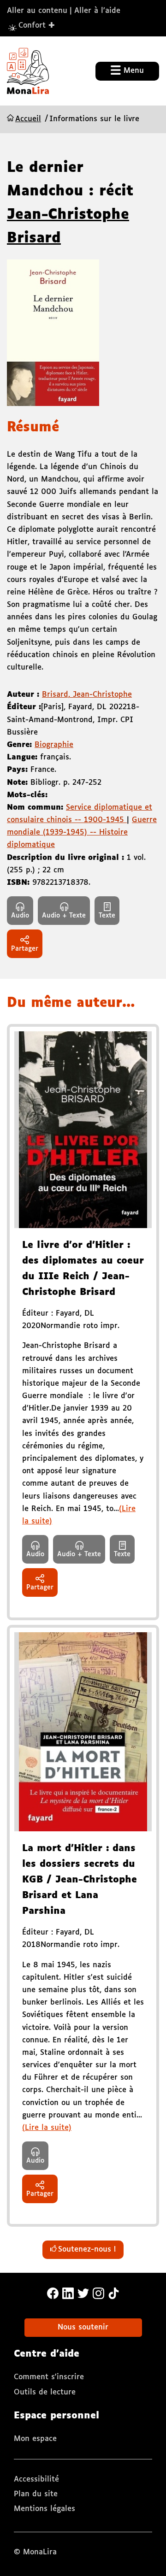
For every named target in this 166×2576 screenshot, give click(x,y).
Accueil (28, 119)
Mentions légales (44, 2509)
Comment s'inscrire (49, 2377)
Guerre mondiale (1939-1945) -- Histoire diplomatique (82, 832)
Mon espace (35, 2439)
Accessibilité (36, 2479)
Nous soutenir (83, 2327)
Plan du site (36, 2494)
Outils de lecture (45, 2392)
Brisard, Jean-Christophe (87, 695)
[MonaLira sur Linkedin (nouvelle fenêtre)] (68, 2293)
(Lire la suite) (47, 2128)
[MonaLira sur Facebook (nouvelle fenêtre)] (53, 2293)
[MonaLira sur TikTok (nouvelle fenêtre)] (114, 2293)
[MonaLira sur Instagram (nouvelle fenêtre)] (98, 2293)
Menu (132, 71)
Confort (37, 25)
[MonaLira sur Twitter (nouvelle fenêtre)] (83, 2293)
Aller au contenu (37, 11)
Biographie (54, 745)
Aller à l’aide (97, 11)
